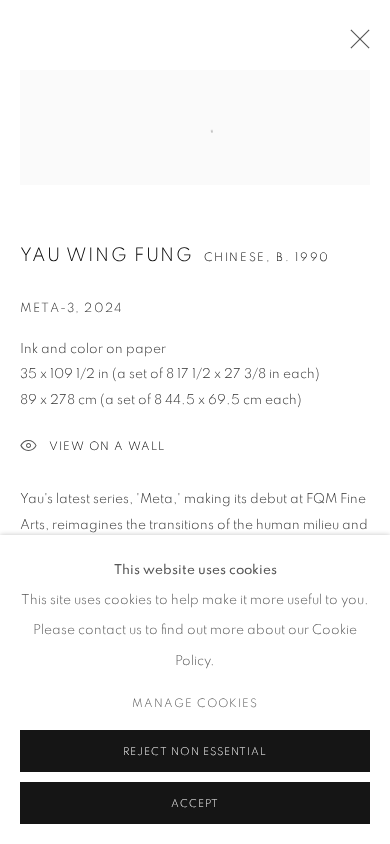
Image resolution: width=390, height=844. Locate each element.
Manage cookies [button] (195, 703)
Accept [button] (195, 803)
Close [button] (355, 45)
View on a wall (107, 446)
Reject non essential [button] (194, 751)
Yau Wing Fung (107, 255)
